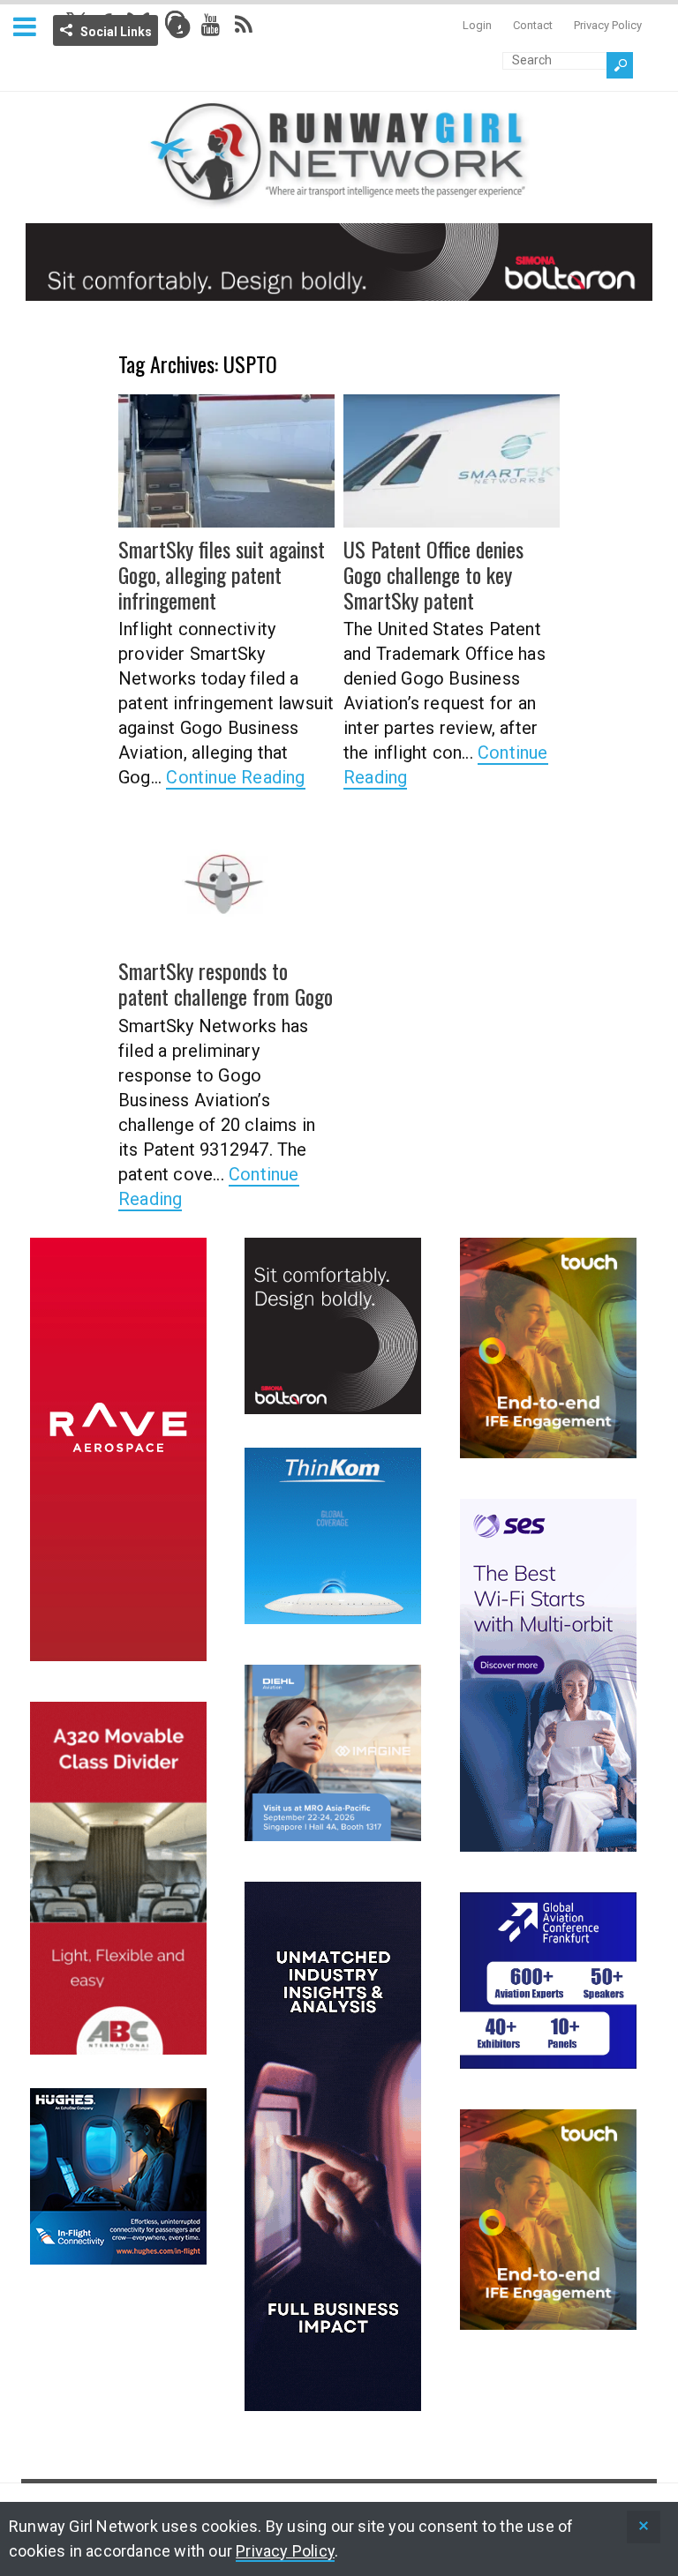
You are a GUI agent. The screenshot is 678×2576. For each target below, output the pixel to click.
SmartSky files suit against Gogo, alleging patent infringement (222, 574)
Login (477, 25)
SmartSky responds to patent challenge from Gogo (226, 983)
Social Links (116, 32)
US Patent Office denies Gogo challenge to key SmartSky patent (433, 574)
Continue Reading (235, 777)
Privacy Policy (608, 25)
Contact (533, 25)
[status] (644, 2527)
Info (179, 27)
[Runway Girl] (339, 198)
